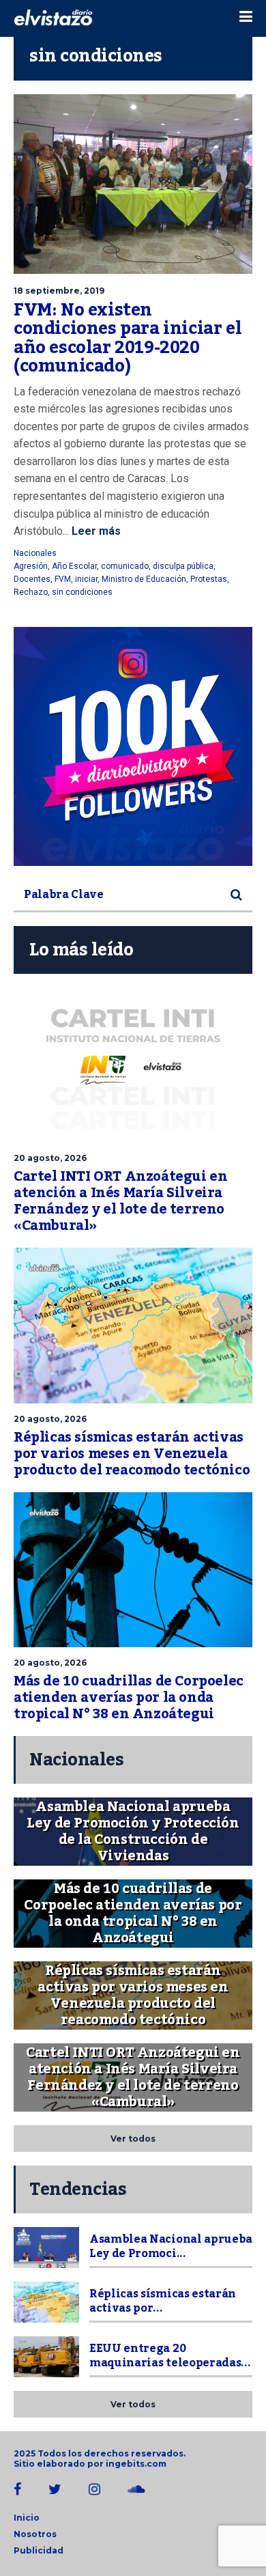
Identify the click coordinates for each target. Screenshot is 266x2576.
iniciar (86, 579)
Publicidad (39, 2550)
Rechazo (31, 592)
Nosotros (35, 2534)
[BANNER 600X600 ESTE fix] (133, 746)
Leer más (95, 531)
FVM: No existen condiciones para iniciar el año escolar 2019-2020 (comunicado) (128, 338)
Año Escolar (74, 566)
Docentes (32, 579)
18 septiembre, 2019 (59, 291)
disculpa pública (183, 566)
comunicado (125, 566)
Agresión (31, 566)
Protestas (209, 579)
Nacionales (35, 553)
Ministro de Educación (144, 579)
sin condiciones (82, 592)
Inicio (27, 2518)
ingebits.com (136, 2464)
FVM (63, 579)
